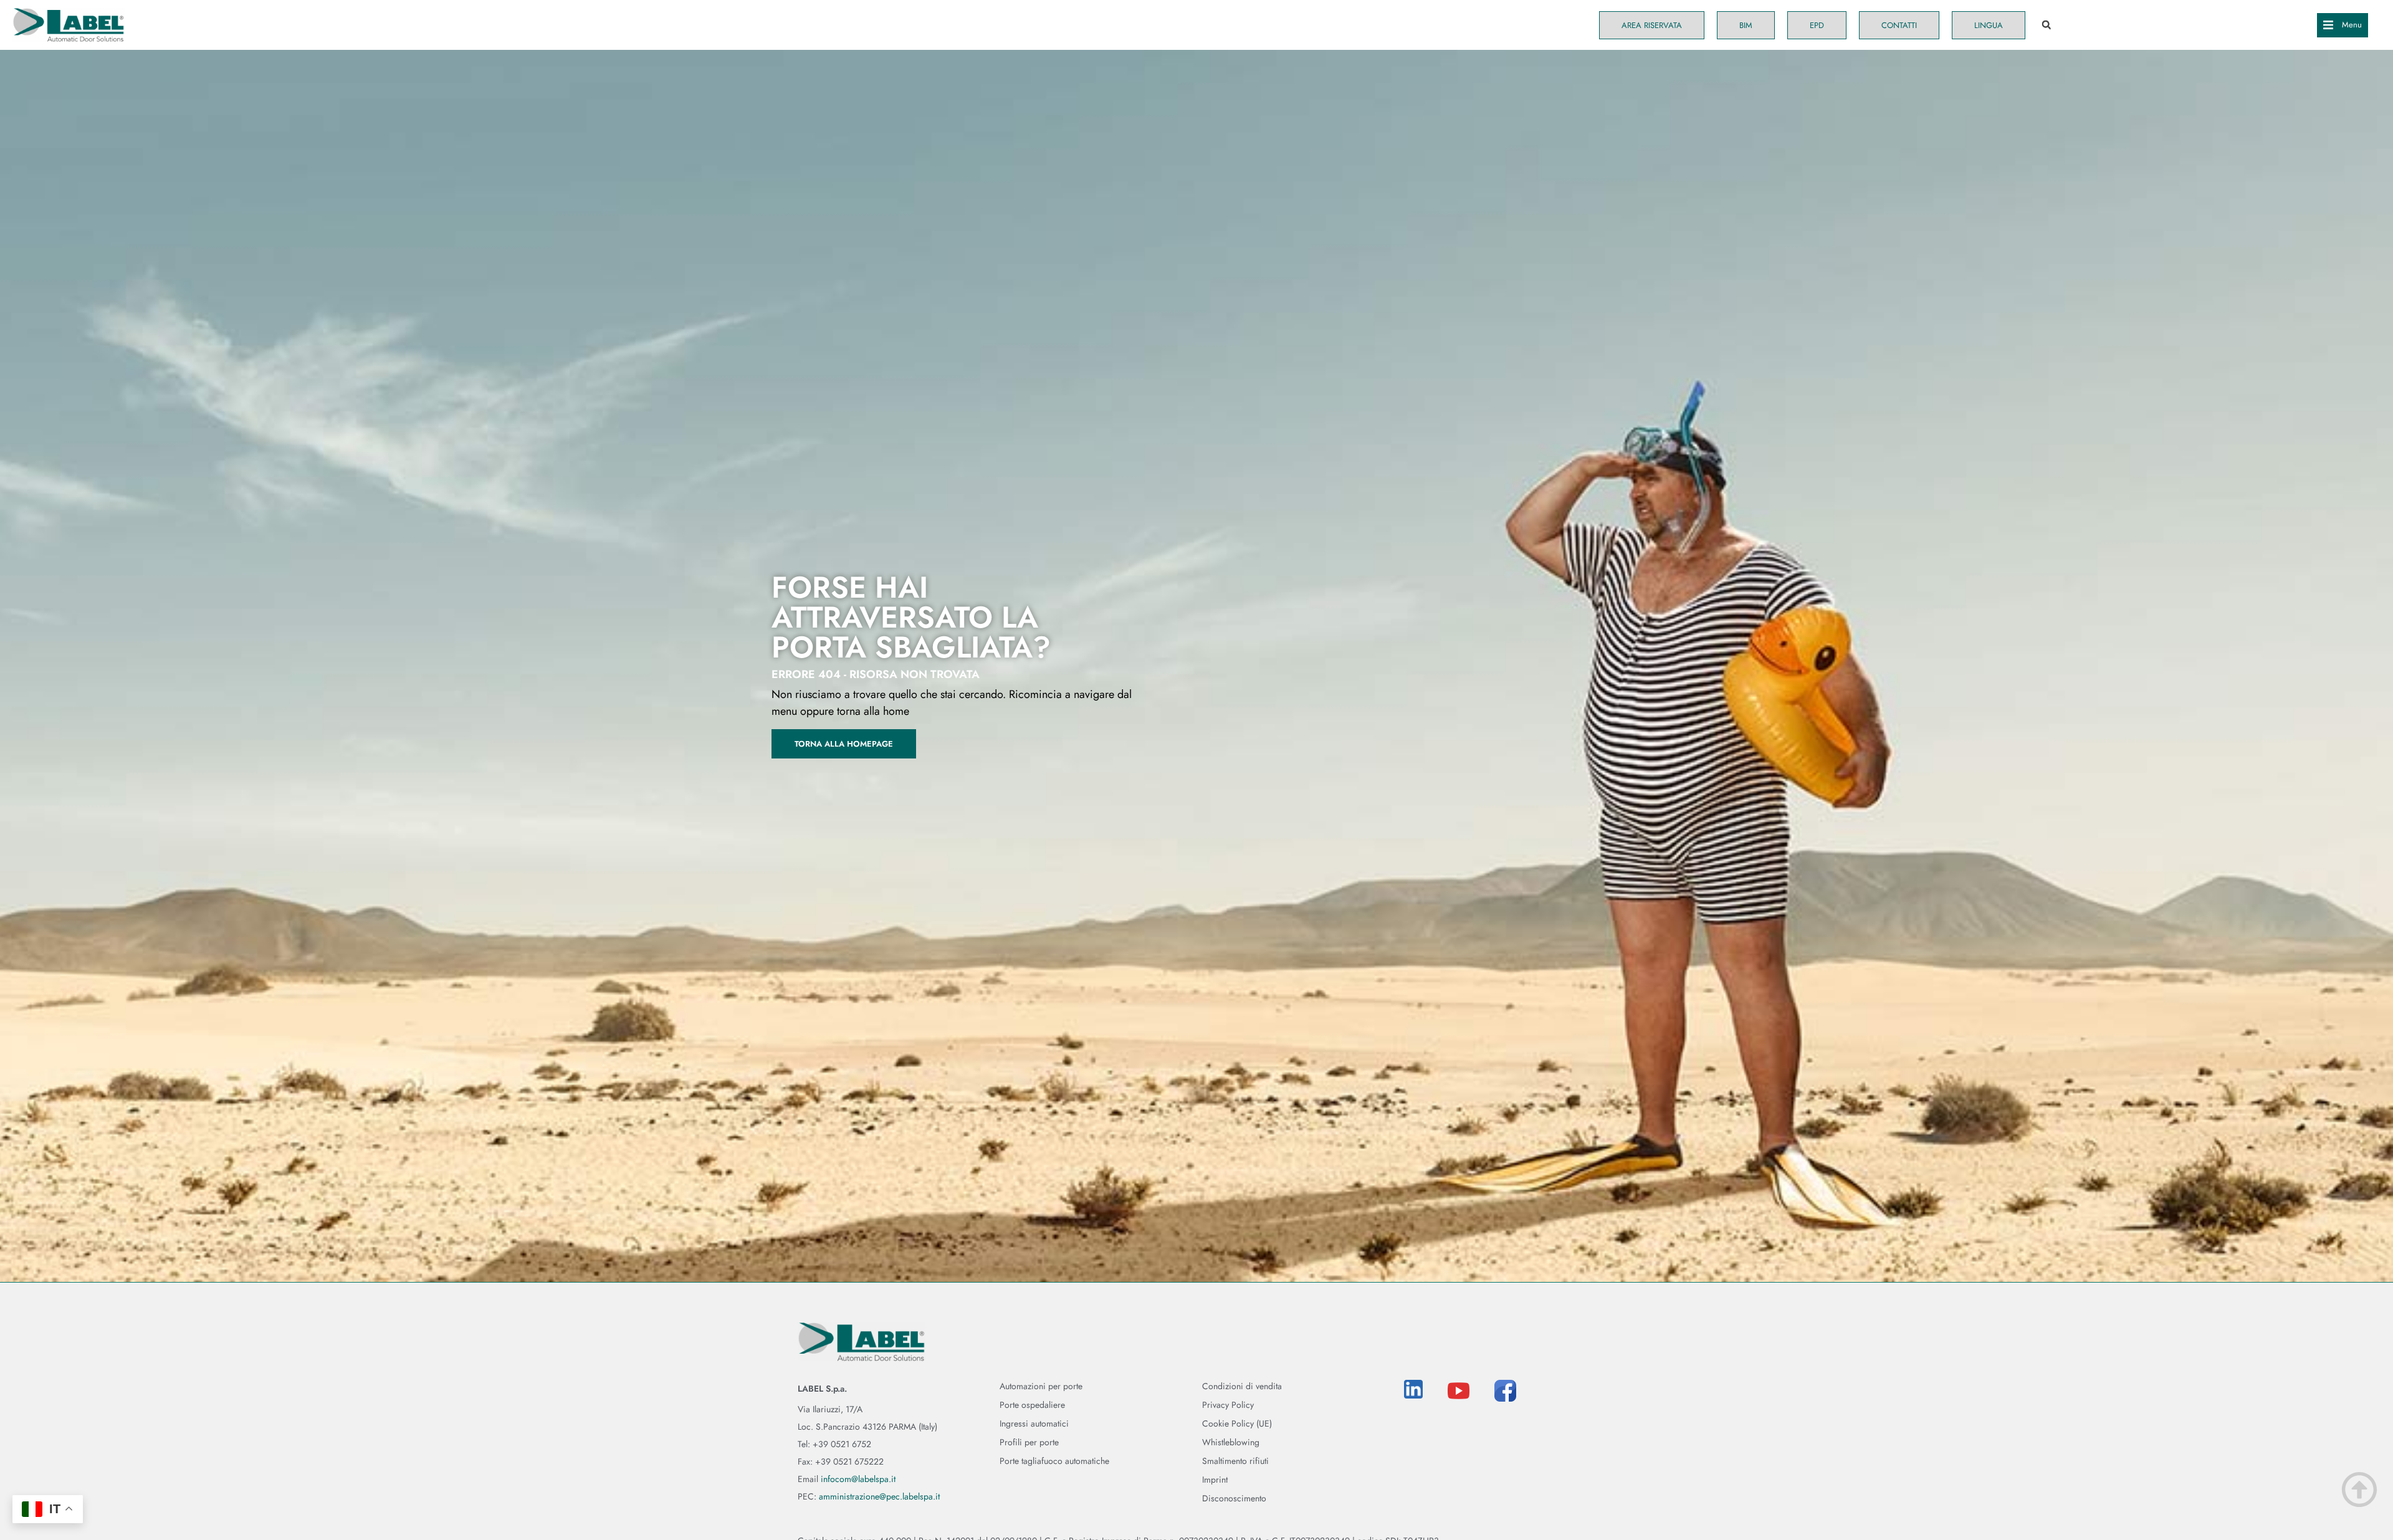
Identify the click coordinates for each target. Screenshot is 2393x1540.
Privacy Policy (1228, 1405)
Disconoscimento (1234, 1498)
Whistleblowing (1231, 1442)
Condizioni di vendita (1242, 1386)
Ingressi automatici (1034, 1423)
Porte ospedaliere (1032, 1405)
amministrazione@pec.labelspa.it (879, 1496)
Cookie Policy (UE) (1237, 1423)
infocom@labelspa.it (858, 1479)
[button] (2046, 25)
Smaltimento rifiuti (1235, 1461)
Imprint (1215, 1480)
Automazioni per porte (1041, 1386)
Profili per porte (1029, 1442)
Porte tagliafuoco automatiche (1054, 1461)
